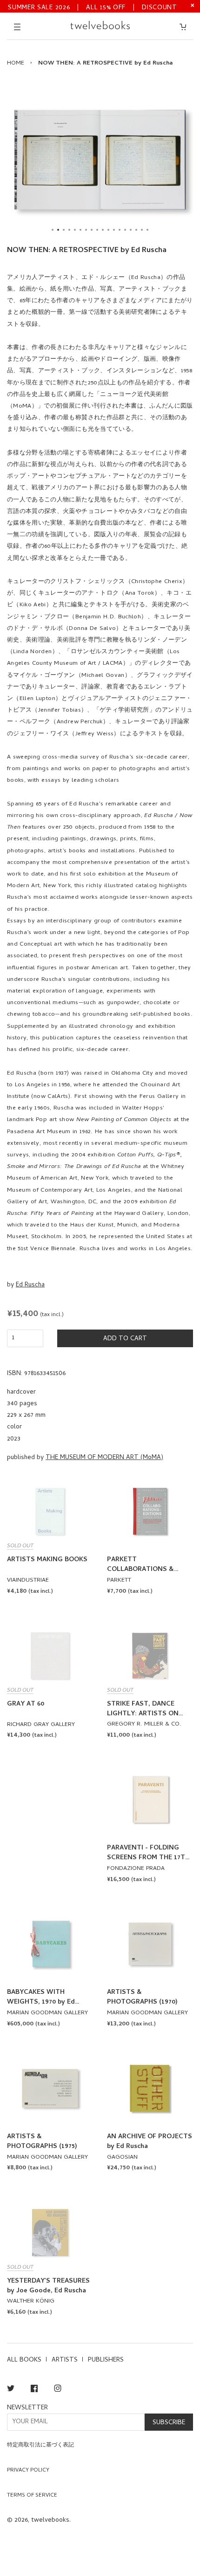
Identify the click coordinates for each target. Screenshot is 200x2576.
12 (114, 230)
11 (108, 230)
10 (103, 230)
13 (120, 230)
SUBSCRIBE (169, 2423)
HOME (16, 63)
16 (136, 230)
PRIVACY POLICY (28, 2471)
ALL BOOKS (24, 2360)
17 (142, 230)
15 (131, 230)
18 (147, 230)
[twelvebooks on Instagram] (58, 2390)
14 (125, 230)
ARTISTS (65, 2360)
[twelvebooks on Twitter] (11, 2390)
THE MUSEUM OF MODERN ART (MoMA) (104, 1458)
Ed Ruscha (30, 1285)
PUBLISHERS (106, 2360)
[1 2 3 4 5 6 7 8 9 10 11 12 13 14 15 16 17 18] (100, 160)
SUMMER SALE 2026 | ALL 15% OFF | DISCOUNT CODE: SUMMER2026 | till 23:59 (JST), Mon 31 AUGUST (93, 7)
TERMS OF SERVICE (32, 2496)
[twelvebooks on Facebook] (34, 2390)
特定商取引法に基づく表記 (40, 2446)
